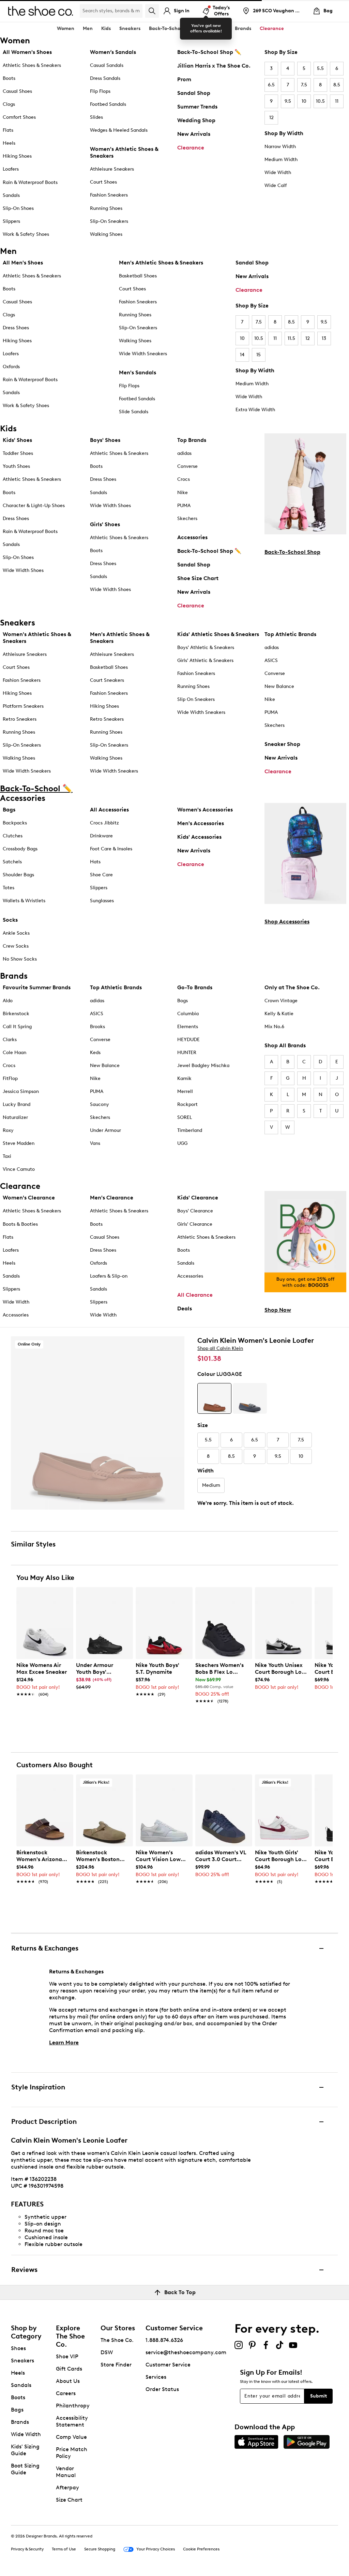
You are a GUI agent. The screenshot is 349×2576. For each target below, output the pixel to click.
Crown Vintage (281, 1001)
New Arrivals (194, 134)
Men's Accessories (201, 823)
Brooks (97, 1027)
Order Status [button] (162, 2389)
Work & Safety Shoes (26, 234)
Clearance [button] (272, 28)
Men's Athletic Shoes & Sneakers (161, 263)
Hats (95, 862)
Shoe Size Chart (198, 578)
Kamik (184, 1078)
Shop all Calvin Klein (220, 1348)
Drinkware (101, 836)
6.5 (271, 85)
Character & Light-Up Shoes (34, 506)
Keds (95, 1053)
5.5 (320, 68)
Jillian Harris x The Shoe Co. (214, 66)
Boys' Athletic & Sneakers (206, 647)
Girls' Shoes (105, 524)
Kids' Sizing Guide (25, 2450)
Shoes (18, 2348)
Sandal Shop (194, 93)
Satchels (12, 862)
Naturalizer (15, 1117)
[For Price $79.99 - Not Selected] (250, 1398)
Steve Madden (19, 1143)
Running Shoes (106, 208)
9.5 (288, 101)
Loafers (11, 169)
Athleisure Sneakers (112, 169)
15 (259, 355)
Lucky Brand (17, 1104)
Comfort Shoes (19, 117)
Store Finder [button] (116, 2365)
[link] (43, 1676)
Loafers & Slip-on (109, 1276)
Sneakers (22, 2361)
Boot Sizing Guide (25, 2469)
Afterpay (67, 2487)
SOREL (185, 1117)
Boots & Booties (20, 1224)
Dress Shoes (16, 328)
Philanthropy (73, 2406)
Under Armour (105, 1130)
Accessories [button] (213, 28)
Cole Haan (14, 1053)
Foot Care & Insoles (111, 849)
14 (242, 355)
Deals (185, 1308)
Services (156, 2377)
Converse (187, 466)
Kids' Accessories (199, 837)
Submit (318, 2396)
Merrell (185, 1091)
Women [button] (66, 28)
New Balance (279, 686)
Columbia (188, 1014)
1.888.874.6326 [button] (164, 2340)
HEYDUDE (188, 1040)
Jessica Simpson (21, 1091)
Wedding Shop (196, 120)
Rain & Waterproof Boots (30, 182)
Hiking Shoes (17, 156)
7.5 (304, 85)
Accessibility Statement (72, 2421)
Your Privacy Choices (156, 2549)
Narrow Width (280, 147)
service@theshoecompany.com (186, 2352)
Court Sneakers (107, 680)
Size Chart (69, 2500)
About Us (68, 2381)
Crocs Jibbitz (104, 823)
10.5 (320, 101)
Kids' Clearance (198, 1198)
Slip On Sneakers (196, 699)
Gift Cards (69, 2369)
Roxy (8, 1130)
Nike (183, 493)
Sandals (11, 195)
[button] (65, 1595)
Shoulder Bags (18, 875)
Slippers (11, 221)
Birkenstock (16, 1014)
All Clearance (195, 1295)
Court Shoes (103, 182)
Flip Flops (100, 91)
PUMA (184, 506)
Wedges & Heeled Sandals (119, 130)
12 (271, 118)
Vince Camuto (19, 1169)
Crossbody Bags (20, 849)
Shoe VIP (67, 2356)
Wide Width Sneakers (143, 354)
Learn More (64, 2042)
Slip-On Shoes (18, 208)
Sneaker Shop (282, 744)
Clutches (13, 836)
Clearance (191, 148)
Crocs (184, 479)
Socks (10, 920)
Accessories (192, 537)
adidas (184, 453)
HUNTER (187, 1053)
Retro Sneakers (20, 719)
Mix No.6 (274, 1027)
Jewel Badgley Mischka (203, 1066)
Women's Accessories (205, 810)
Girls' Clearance (195, 1224)
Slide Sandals (134, 412)
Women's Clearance (29, 1198)
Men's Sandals (138, 372)
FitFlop (10, 1078)
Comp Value (71, 2437)
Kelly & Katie (279, 1014)
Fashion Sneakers (109, 195)
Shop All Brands (285, 1045)
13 (324, 338)
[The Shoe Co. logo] (41, 10)
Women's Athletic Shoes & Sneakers (124, 152)
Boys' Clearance (195, 1211)
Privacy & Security (27, 2549)
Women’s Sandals (113, 52)
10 (304, 101)
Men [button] (88, 28)
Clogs (9, 104)
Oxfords (11, 367)
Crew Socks (16, 946)
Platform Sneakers (23, 706)
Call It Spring (17, 1027)
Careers (66, 2393)
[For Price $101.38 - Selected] (214, 1398)
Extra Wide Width (255, 410)
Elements (188, 1027)
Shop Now (278, 1310)
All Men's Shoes (23, 263)
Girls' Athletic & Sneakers (205, 660)
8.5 (337, 85)
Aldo (8, 1001)
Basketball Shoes (138, 276)
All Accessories (109, 810)
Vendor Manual (66, 2472)
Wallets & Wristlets (24, 901)
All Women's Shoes (27, 52)
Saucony (100, 1104)
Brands (20, 2422)
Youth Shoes (16, 466)
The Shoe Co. (117, 2340)
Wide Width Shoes (23, 570)
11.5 (291, 338)
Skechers (187, 519)
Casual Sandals (107, 65)
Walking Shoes (106, 234)
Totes (9, 888)
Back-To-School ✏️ (170, 28)
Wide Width (278, 172)
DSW (107, 2352)
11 (337, 101)
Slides (96, 117)
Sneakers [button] (130, 28)
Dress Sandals (105, 78)
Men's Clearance (112, 1198)
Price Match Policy (72, 2453)
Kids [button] (106, 28)
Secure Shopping (100, 2549)
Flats (8, 130)
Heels (9, 143)
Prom (184, 79)
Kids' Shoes (17, 440)
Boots (9, 78)
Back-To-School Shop (292, 552)
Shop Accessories (287, 922)
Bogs (183, 1001)
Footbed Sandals (108, 104)
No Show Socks (20, 959)
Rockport (187, 1104)
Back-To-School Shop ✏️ (209, 52)
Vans (95, 1143)
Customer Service (168, 2365)
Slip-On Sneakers (109, 221)
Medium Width (281, 160)
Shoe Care (101, 875)
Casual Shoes (17, 91)
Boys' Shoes (105, 440)
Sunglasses (102, 901)
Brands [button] (243, 28)
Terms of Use (64, 2549)
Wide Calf (276, 185)
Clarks (10, 1040)
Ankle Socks (16, 933)
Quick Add (45, 1713)
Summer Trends (197, 107)
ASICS (271, 660)
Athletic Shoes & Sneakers (32, 65)
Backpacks (15, 823)
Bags (9, 810)
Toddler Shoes (18, 453)
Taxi (7, 1156)
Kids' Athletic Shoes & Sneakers (218, 634)
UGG (182, 1143)
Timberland (190, 1130)
